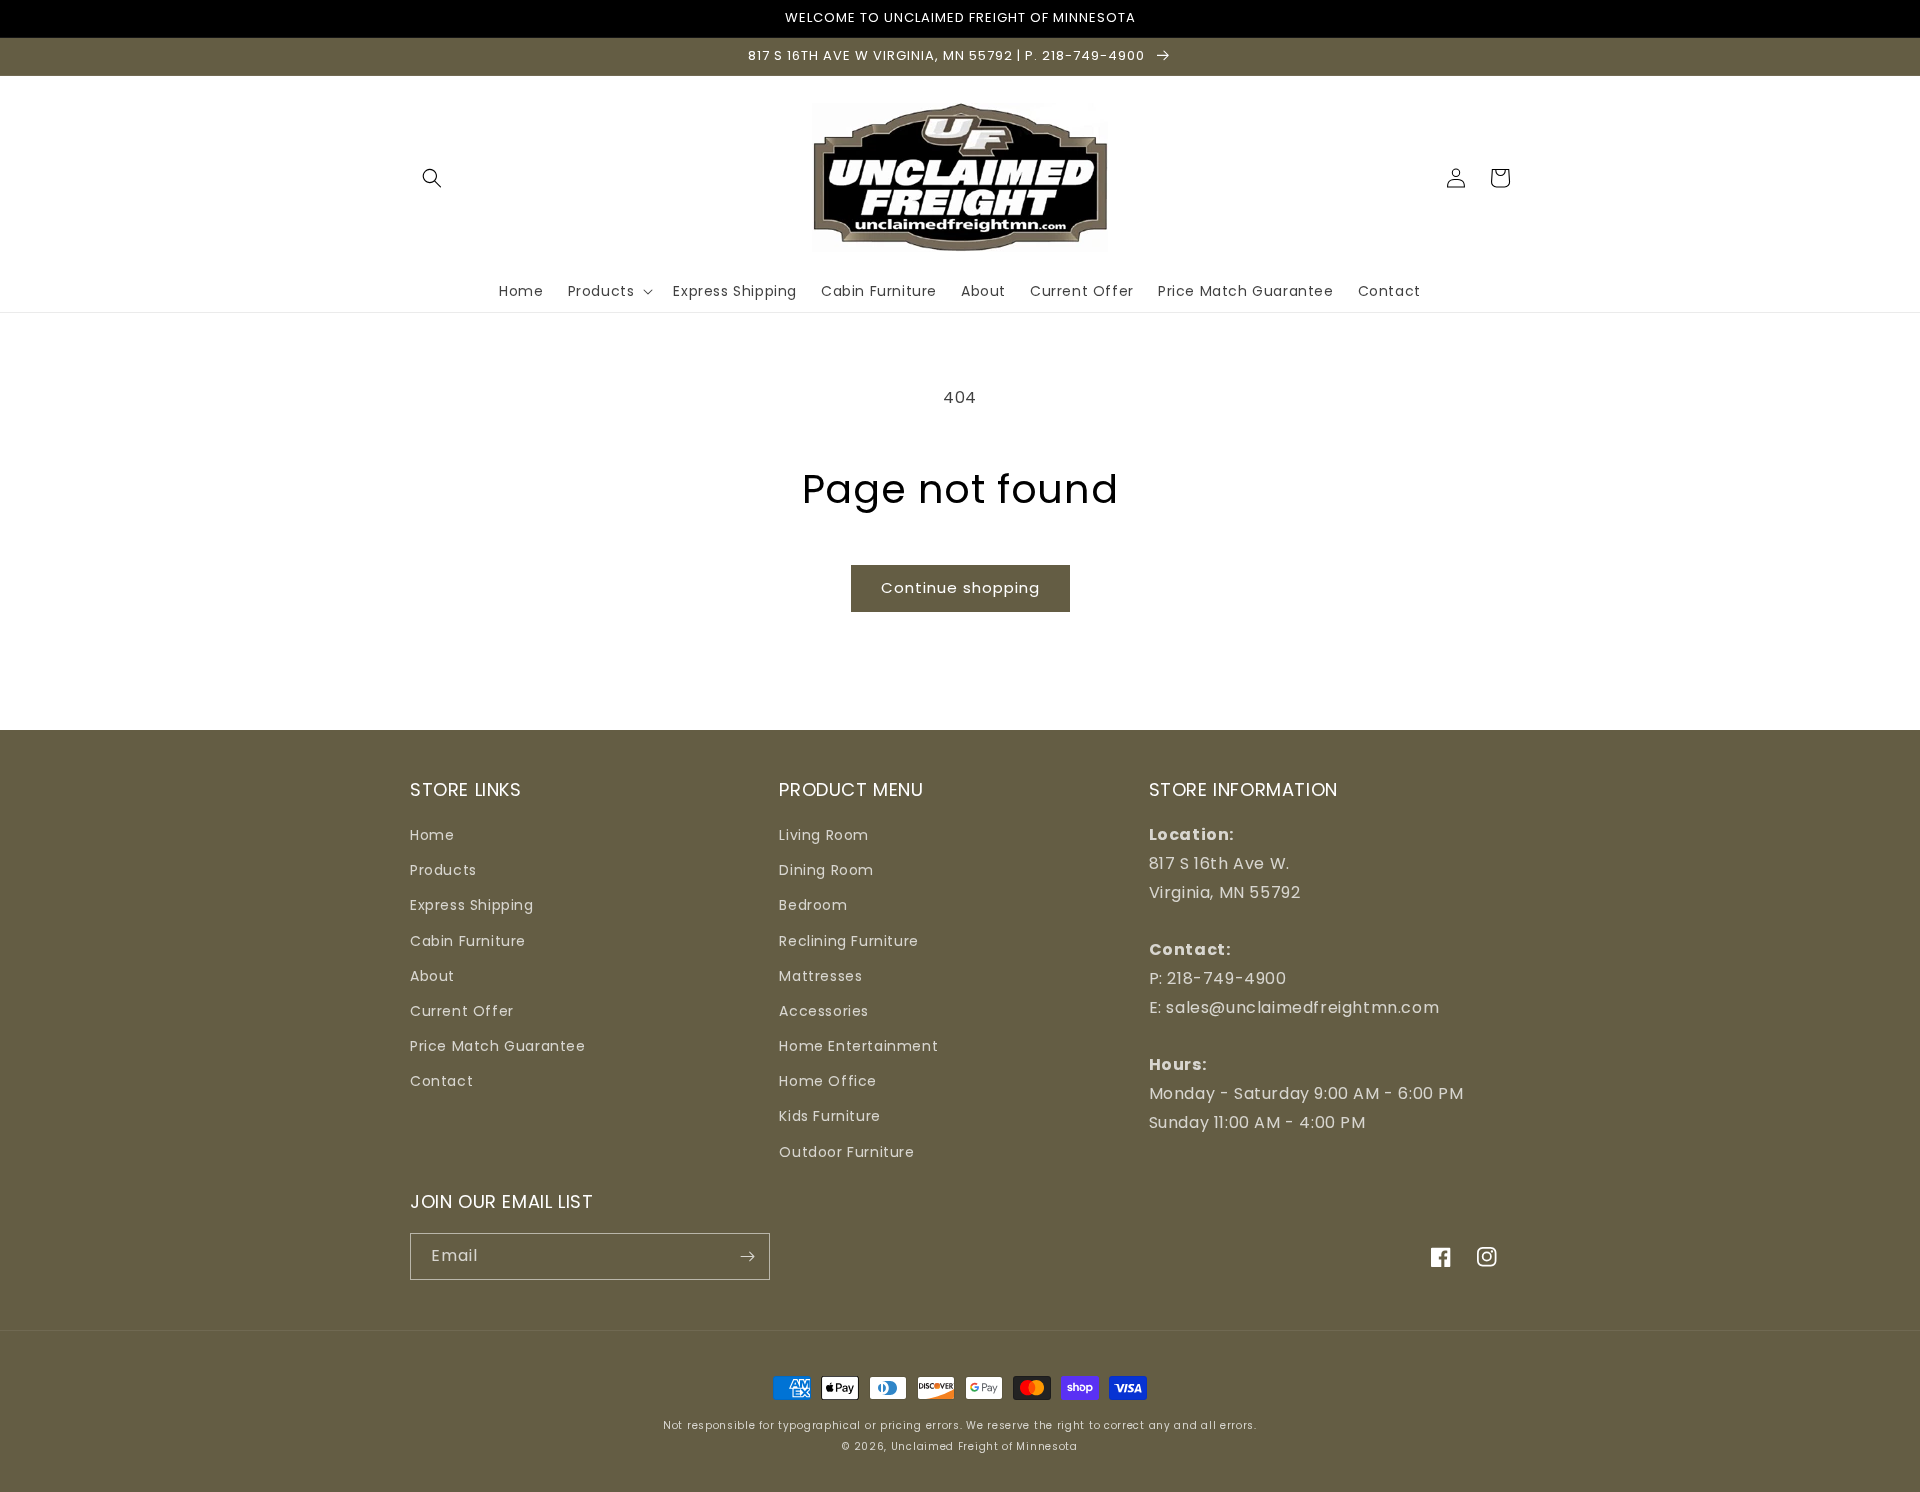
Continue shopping (960, 587)
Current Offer (462, 1011)
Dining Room (826, 870)
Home (432, 835)
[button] (432, 178)
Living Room (824, 835)
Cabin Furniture (468, 941)
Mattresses (820, 976)
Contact (441, 1081)
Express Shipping (472, 905)
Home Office (828, 1081)
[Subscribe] (747, 1256)
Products (443, 870)
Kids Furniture (829, 1116)
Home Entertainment (858, 1046)
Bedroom (813, 905)
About (432, 976)
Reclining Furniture (848, 941)
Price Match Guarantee (498, 1046)
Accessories (824, 1011)
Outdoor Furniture (846, 1152)
